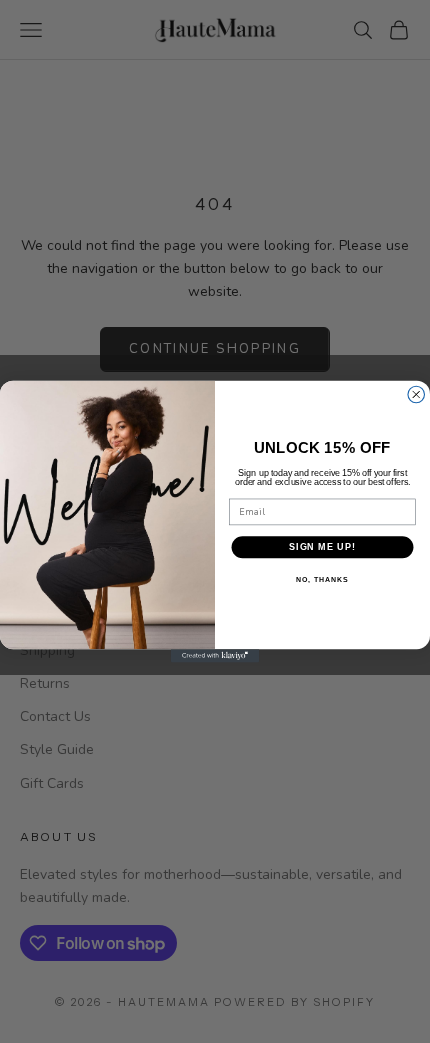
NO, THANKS (322, 580)
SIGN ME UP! (322, 546)
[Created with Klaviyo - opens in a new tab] (215, 655)
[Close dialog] (416, 394)
